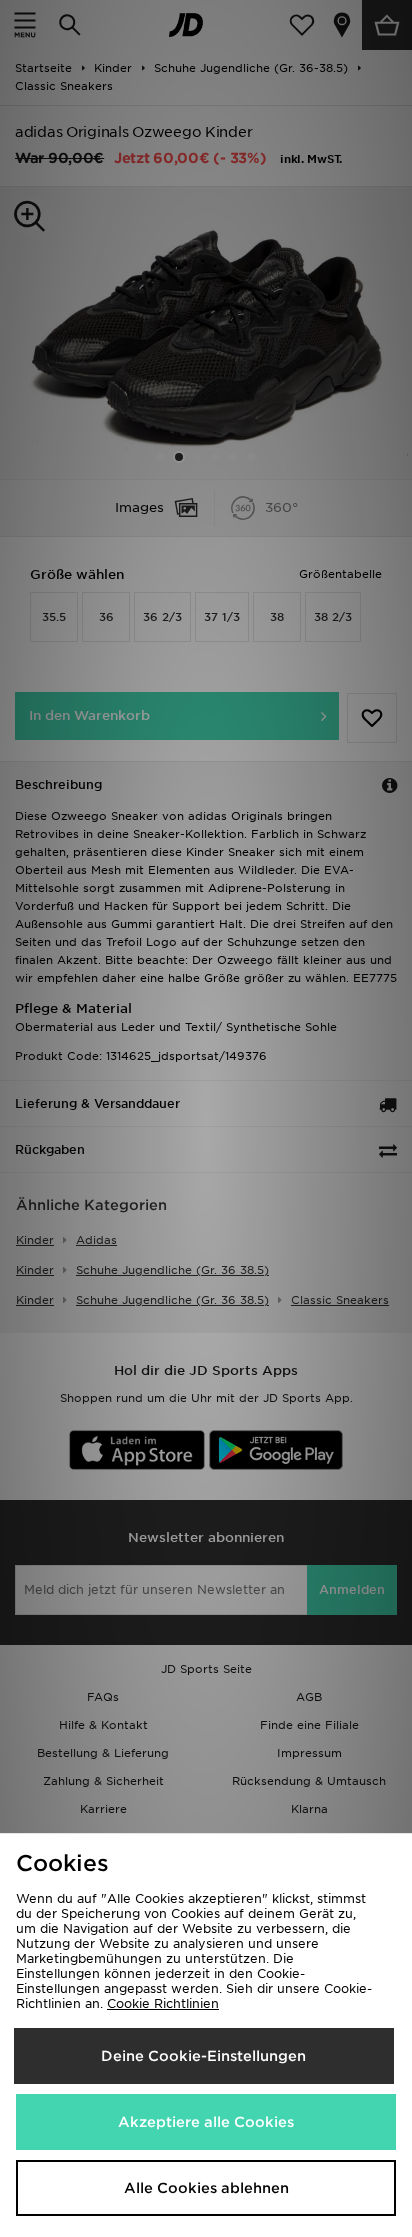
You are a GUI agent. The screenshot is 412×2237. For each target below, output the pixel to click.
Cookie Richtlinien (163, 2003)
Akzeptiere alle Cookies (206, 2122)
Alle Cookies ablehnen (206, 2188)
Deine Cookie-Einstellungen (203, 2056)
